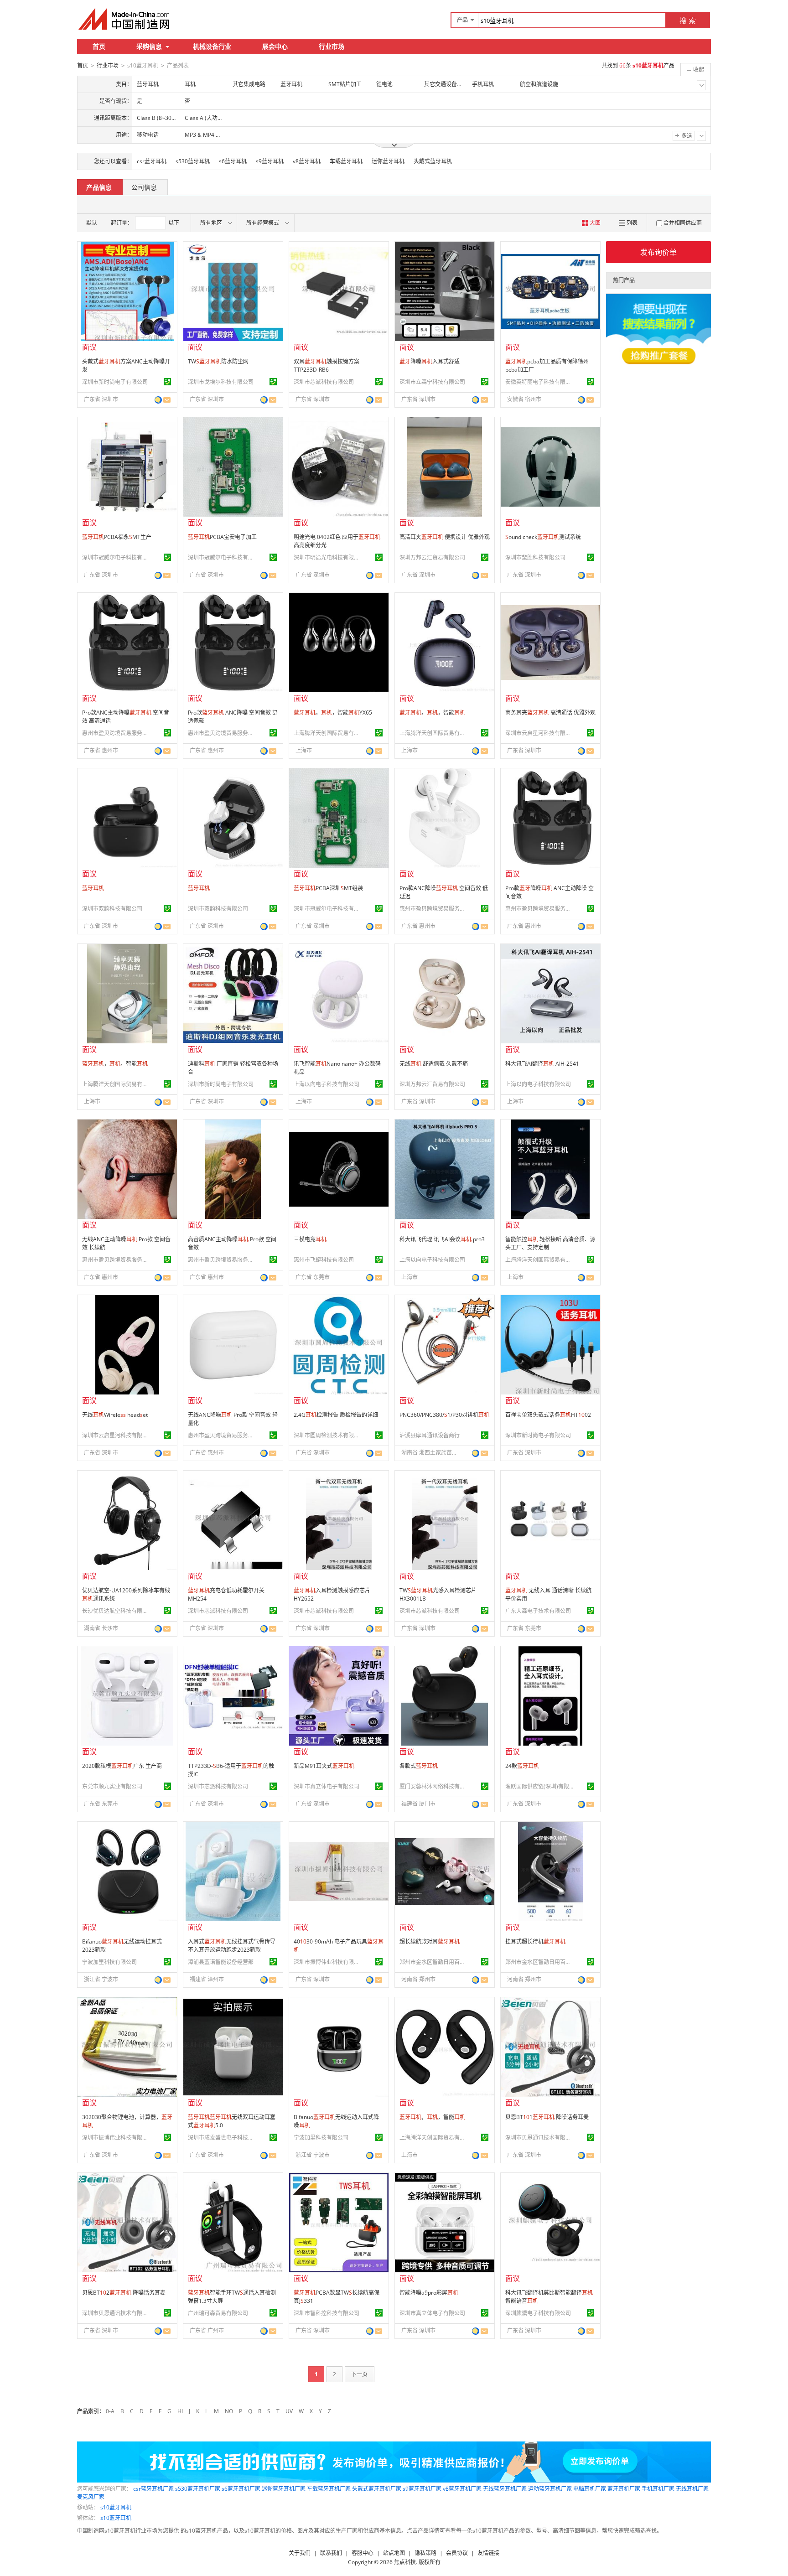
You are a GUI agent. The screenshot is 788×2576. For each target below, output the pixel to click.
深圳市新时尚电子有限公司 (115, 382)
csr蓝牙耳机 (152, 161)
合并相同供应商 (683, 223)
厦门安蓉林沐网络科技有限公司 (434, 1786)
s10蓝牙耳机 (116, 2507)
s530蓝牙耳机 (193, 161)
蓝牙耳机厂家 (624, 2489)
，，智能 (432, 713)
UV (289, 2411)
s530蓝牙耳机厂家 (198, 2489)
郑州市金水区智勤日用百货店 (434, 1962)
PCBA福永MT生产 (117, 537)
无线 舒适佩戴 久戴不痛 (434, 1064)
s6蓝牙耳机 (233, 161)
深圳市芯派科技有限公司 (324, 382)
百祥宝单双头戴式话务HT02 (548, 1415)
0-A (110, 2411)
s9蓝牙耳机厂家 (422, 2489)
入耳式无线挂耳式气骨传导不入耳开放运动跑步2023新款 (232, 1946)
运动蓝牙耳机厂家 (550, 2489)
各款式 (419, 1766)
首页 (99, 46)
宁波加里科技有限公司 (109, 1962)
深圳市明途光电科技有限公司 (328, 557)
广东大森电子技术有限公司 (538, 1611)
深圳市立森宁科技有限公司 (432, 382)
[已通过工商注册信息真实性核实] (167, 382)
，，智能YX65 (333, 713)
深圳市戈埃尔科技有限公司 (221, 382)
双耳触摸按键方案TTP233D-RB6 (327, 365)
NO (229, 2411)
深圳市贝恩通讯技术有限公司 (539, 2138)
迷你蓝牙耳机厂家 (284, 2489)
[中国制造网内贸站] (125, 19)
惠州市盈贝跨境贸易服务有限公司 (116, 733)
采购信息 (149, 46)
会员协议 (457, 2553)
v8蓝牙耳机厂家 (462, 2489)
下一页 (359, 2374)
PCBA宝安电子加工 (222, 537)
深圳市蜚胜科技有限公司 (535, 557)
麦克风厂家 (91, 2497)
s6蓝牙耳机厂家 (241, 2489)
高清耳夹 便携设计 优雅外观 (445, 537)
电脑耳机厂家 (590, 2489)
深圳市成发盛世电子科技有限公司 (222, 2138)
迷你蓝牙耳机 (388, 161)
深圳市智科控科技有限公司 (327, 2313)
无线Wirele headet (115, 1415)
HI (180, 2411)
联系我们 (331, 2553)
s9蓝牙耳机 (270, 161)
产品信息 (99, 187)
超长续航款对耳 (430, 1941)
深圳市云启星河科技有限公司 (539, 733)
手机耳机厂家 (658, 2489)
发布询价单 (658, 252)
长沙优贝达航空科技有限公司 (116, 1611)
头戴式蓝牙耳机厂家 (377, 2489)
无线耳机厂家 (692, 2489)
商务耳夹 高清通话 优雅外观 (550, 713)
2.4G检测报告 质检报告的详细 (336, 1415)
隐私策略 (425, 2553)
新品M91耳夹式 (324, 1766)
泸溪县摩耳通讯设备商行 (430, 1435)
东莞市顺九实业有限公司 (112, 1786)
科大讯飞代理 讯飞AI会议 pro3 (442, 1239)
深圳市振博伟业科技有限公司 (328, 1962)
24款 (522, 1766)
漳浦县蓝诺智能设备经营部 (221, 1962)
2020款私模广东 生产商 (122, 1766)
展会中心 (275, 46)
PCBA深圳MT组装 (328, 888)
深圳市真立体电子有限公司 (327, 1786)
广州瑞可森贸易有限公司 (218, 2313)
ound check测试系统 (543, 537)
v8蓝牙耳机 (307, 161)
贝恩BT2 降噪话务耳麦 (124, 2293)
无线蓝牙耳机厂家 (505, 2489)
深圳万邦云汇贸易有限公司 (432, 557)
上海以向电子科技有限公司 (327, 1084)
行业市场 (332, 46)
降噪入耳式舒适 (430, 361)
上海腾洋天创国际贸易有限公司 (328, 733)
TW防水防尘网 (218, 361)
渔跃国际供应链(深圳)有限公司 (539, 1786)
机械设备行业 (212, 46)
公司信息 (144, 187)
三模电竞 (310, 1239)
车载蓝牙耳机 (346, 161)
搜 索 (688, 21)
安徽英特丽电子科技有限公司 (539, 382)
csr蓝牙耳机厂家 (153, 2489)
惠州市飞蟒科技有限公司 (324, 1260)
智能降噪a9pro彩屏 (429, 2293)
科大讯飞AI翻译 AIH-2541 (542, 1064)
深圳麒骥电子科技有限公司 (538, 2313)
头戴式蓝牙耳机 (433, 161)
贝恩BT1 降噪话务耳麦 (547, 2117)
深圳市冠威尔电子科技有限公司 (116, 557)
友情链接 (488, 2553)
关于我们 (300, 2553)
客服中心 (363, 2553)
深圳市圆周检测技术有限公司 (328, 1435)
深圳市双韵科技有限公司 (112, 909)
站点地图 (394, 2553)
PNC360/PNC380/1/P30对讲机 (444, 1415)
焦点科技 (405, 2562)
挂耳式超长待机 (535, 1941)
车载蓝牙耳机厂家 (329, 2489)
